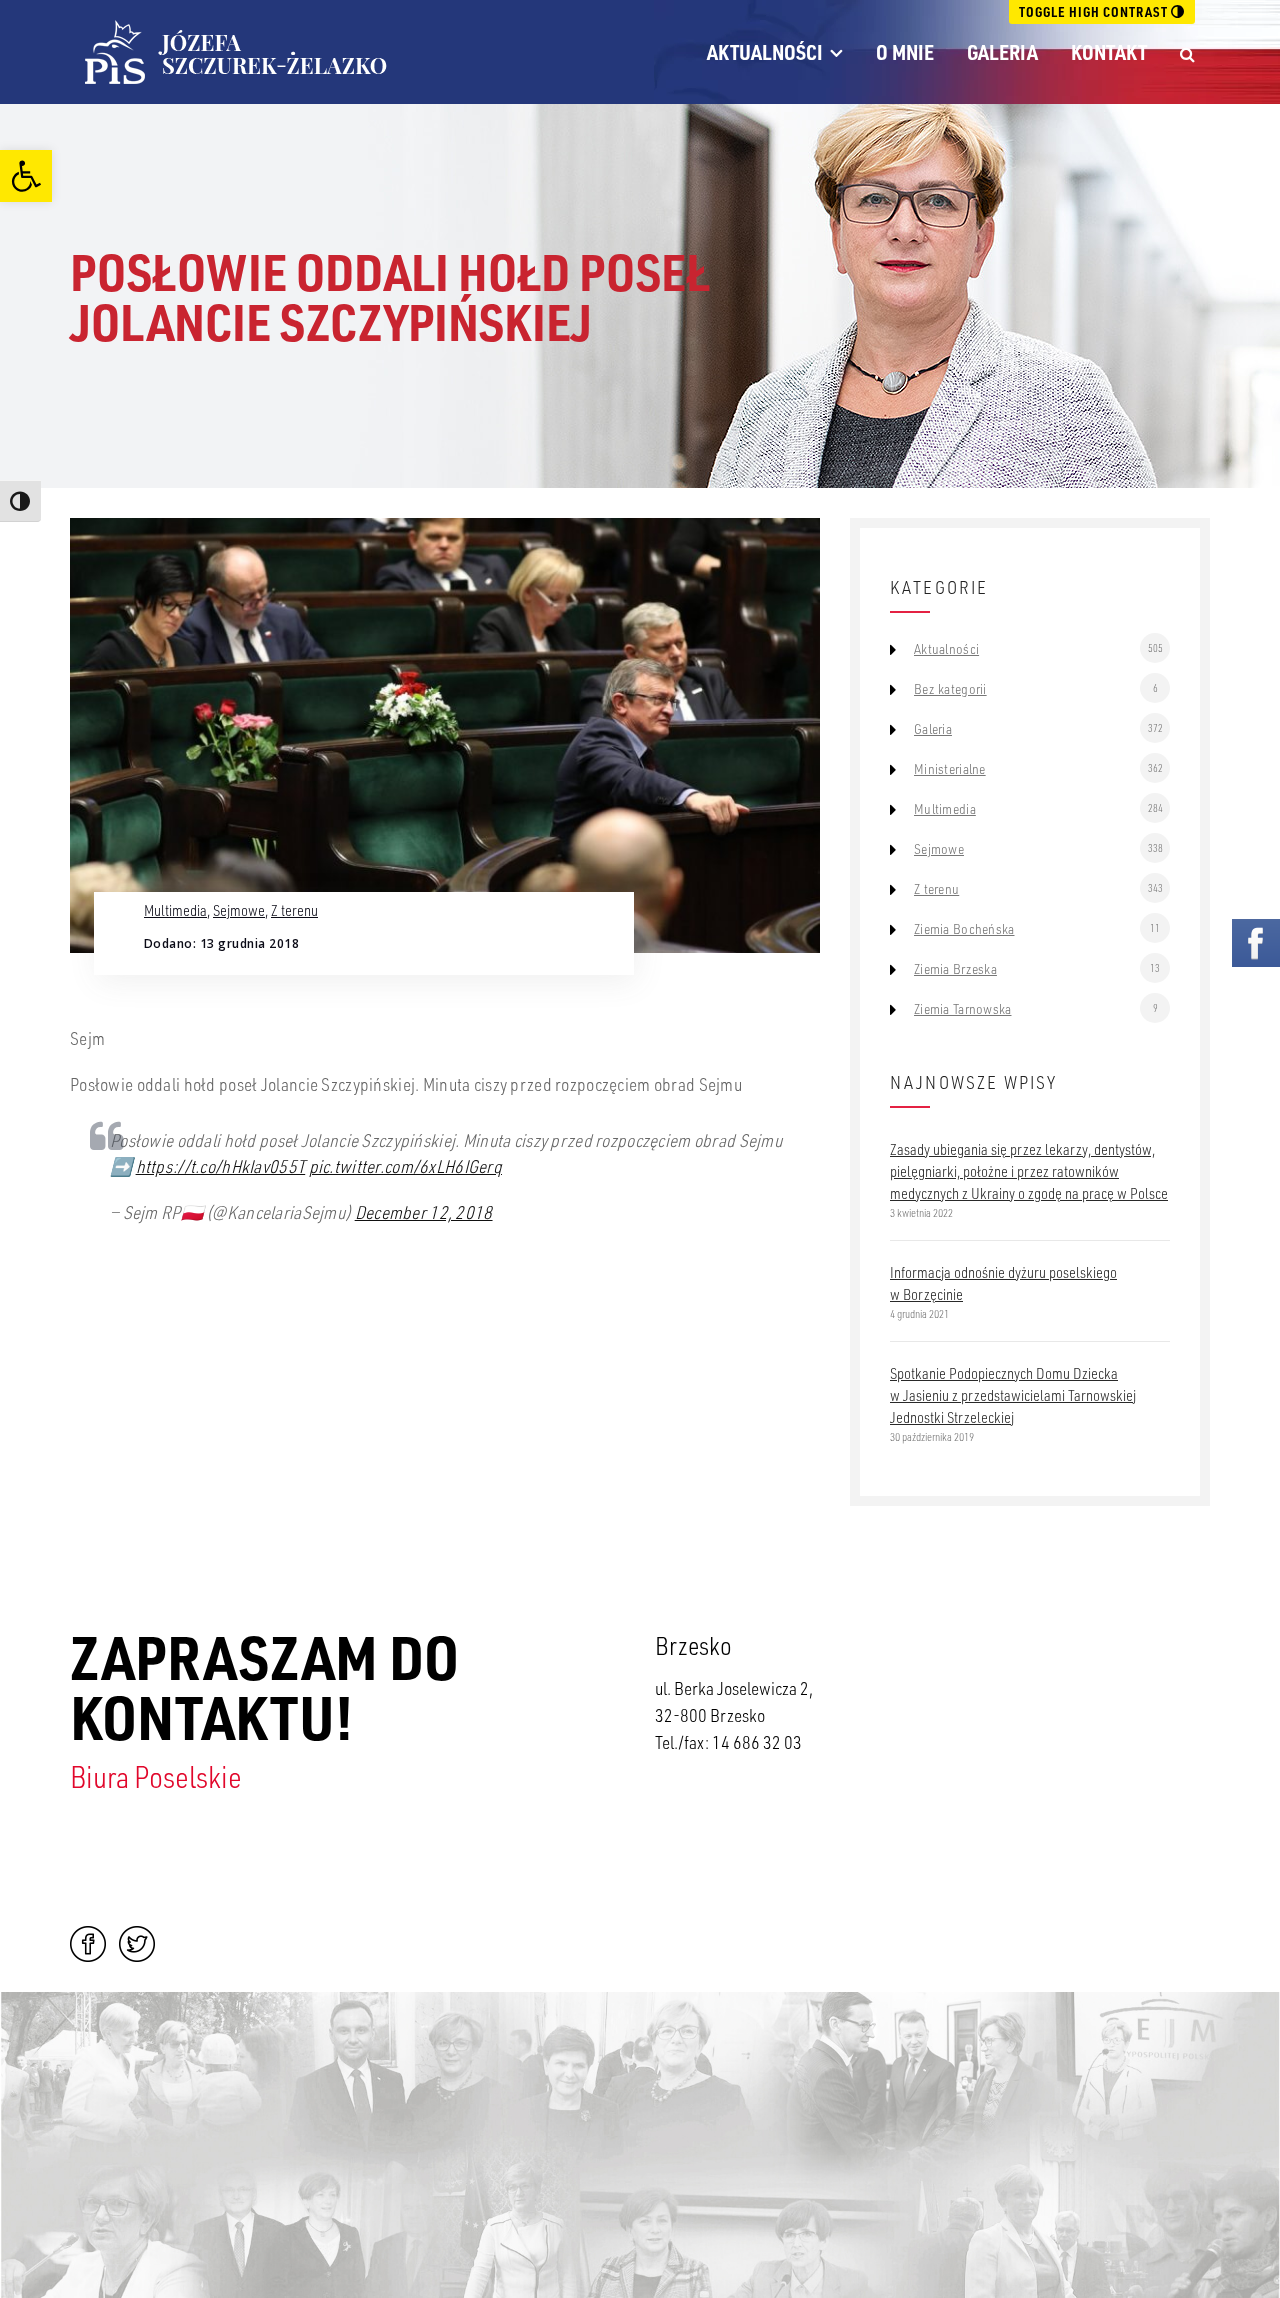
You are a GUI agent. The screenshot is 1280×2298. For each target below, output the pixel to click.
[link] (26, 176)
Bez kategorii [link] (950, 689)
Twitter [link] (137, 1944)
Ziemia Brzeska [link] (955, 969)
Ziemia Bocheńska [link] (964, 929)
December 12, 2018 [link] (424, 1212)
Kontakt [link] (1109, 52)
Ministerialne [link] (950, 769)
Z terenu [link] (294, 910)
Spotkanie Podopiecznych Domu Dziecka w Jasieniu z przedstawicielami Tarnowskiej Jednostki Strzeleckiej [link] (1013, 1395)
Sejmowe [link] (239, 910)
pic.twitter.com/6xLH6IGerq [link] (406, 1166)
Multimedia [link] (175, 910)
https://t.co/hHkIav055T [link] (221, 1166)
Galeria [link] (1002, 52)
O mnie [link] (905, 52)
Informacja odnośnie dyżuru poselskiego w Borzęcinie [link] (1003, 1283)
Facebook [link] (88, 1944)
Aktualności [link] (765, 52)
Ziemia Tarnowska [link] (962, 1009)
